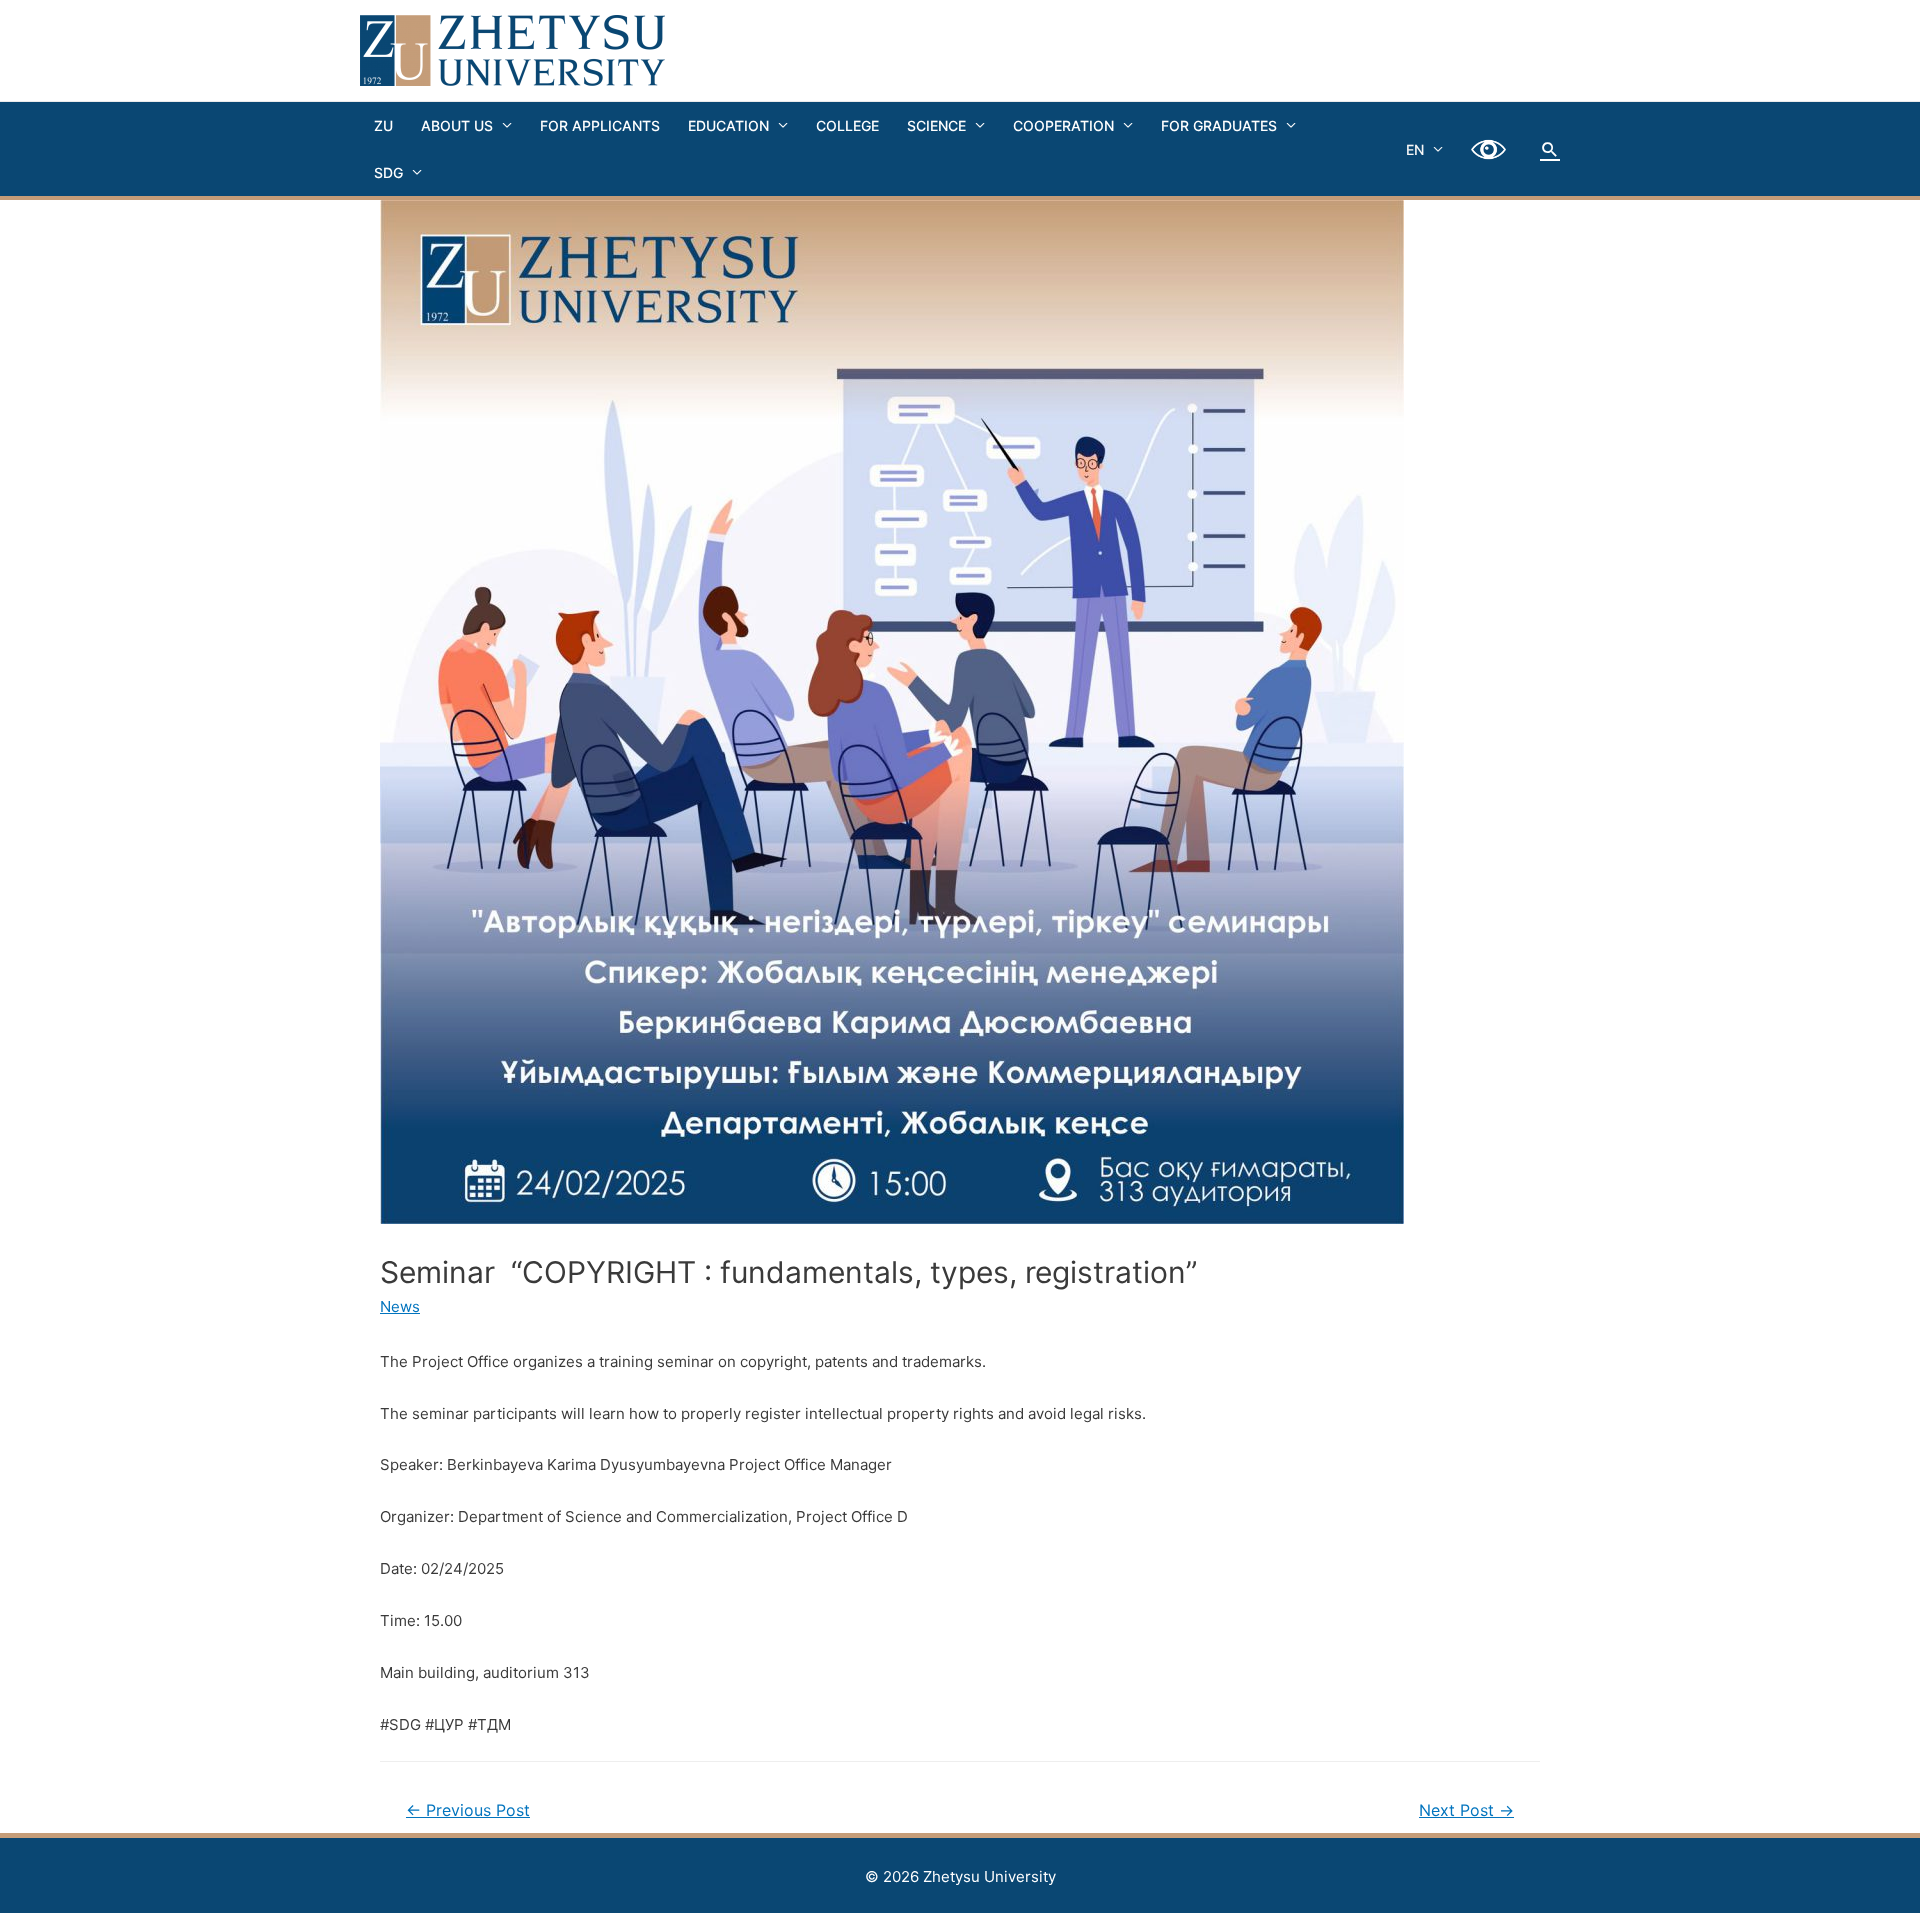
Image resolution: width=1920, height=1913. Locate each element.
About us (457, 125)
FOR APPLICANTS (600, 125)
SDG (388, 172)
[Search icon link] (1550, 149)
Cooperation (1063, 125)
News (400, 1306)
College (847, 125)
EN (1415, 149)
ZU (383, 125)
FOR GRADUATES (1219, 125)
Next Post (1466, 1810)
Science (936, 125)
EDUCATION (728, 125)
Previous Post (468, 1810)
